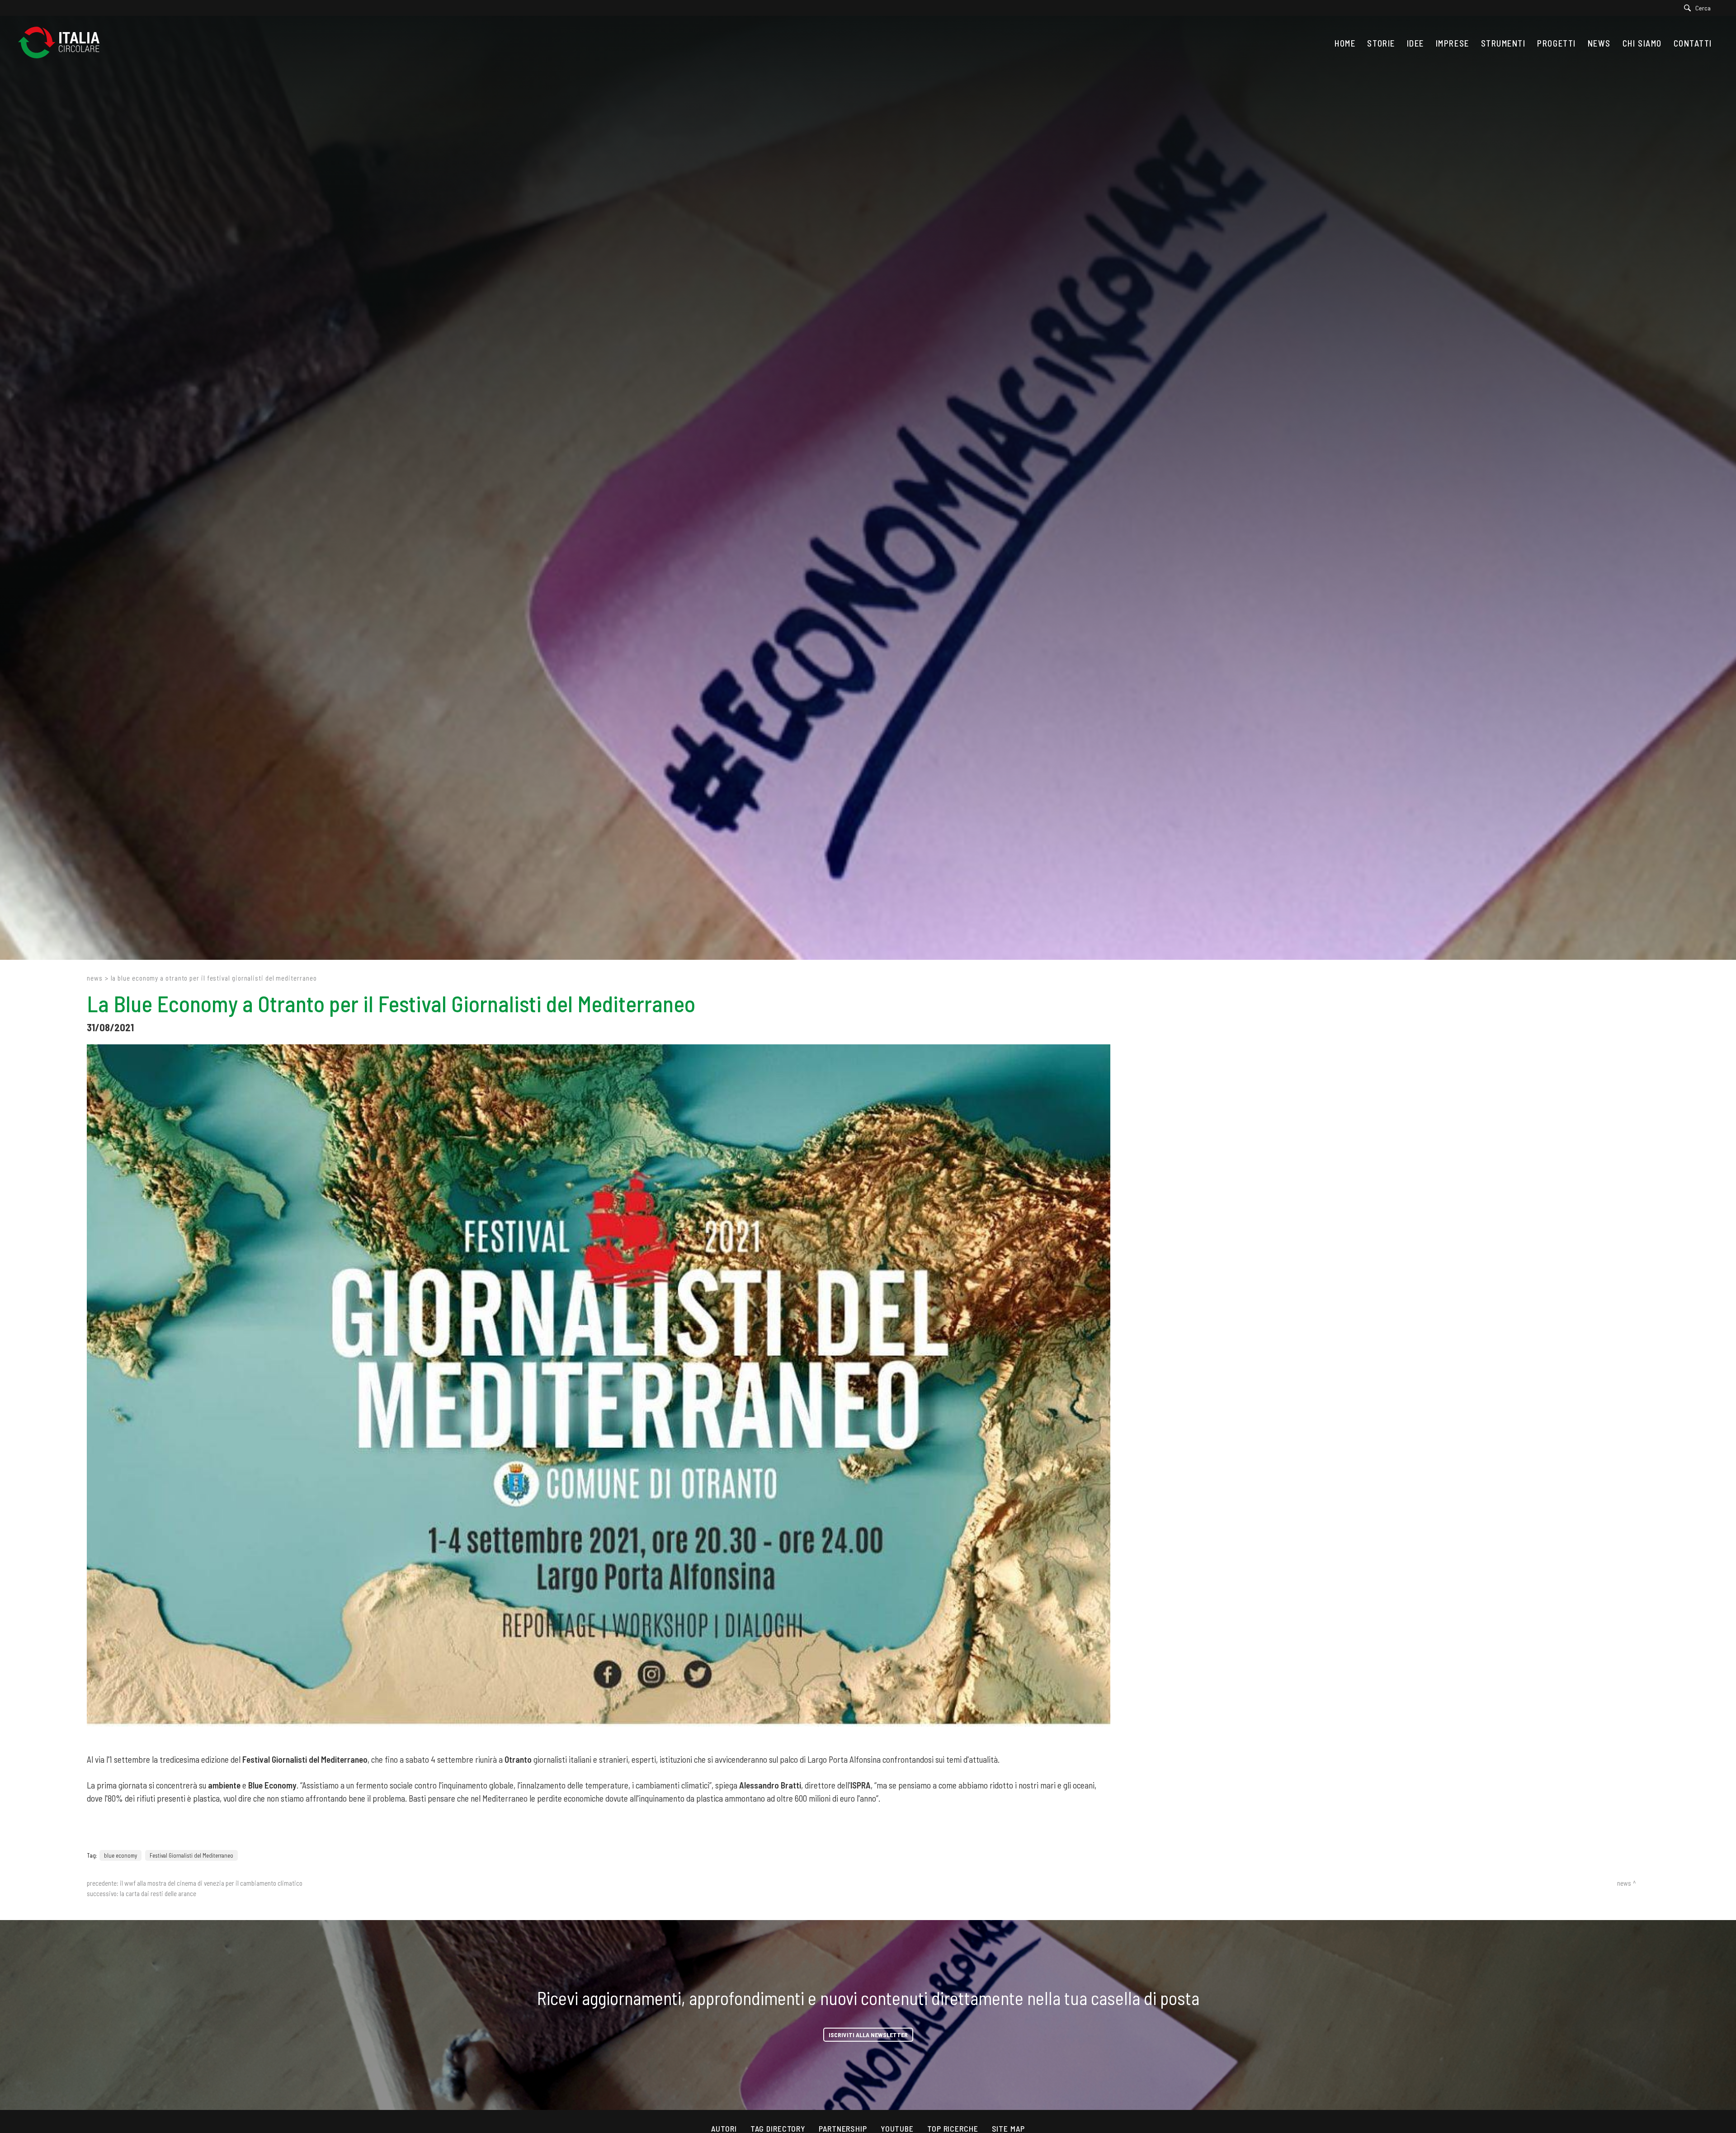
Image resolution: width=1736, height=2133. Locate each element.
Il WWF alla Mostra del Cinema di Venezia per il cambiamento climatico (211, 1883)
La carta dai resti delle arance (158, 1893)
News (95, 978)
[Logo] (63, 43)
